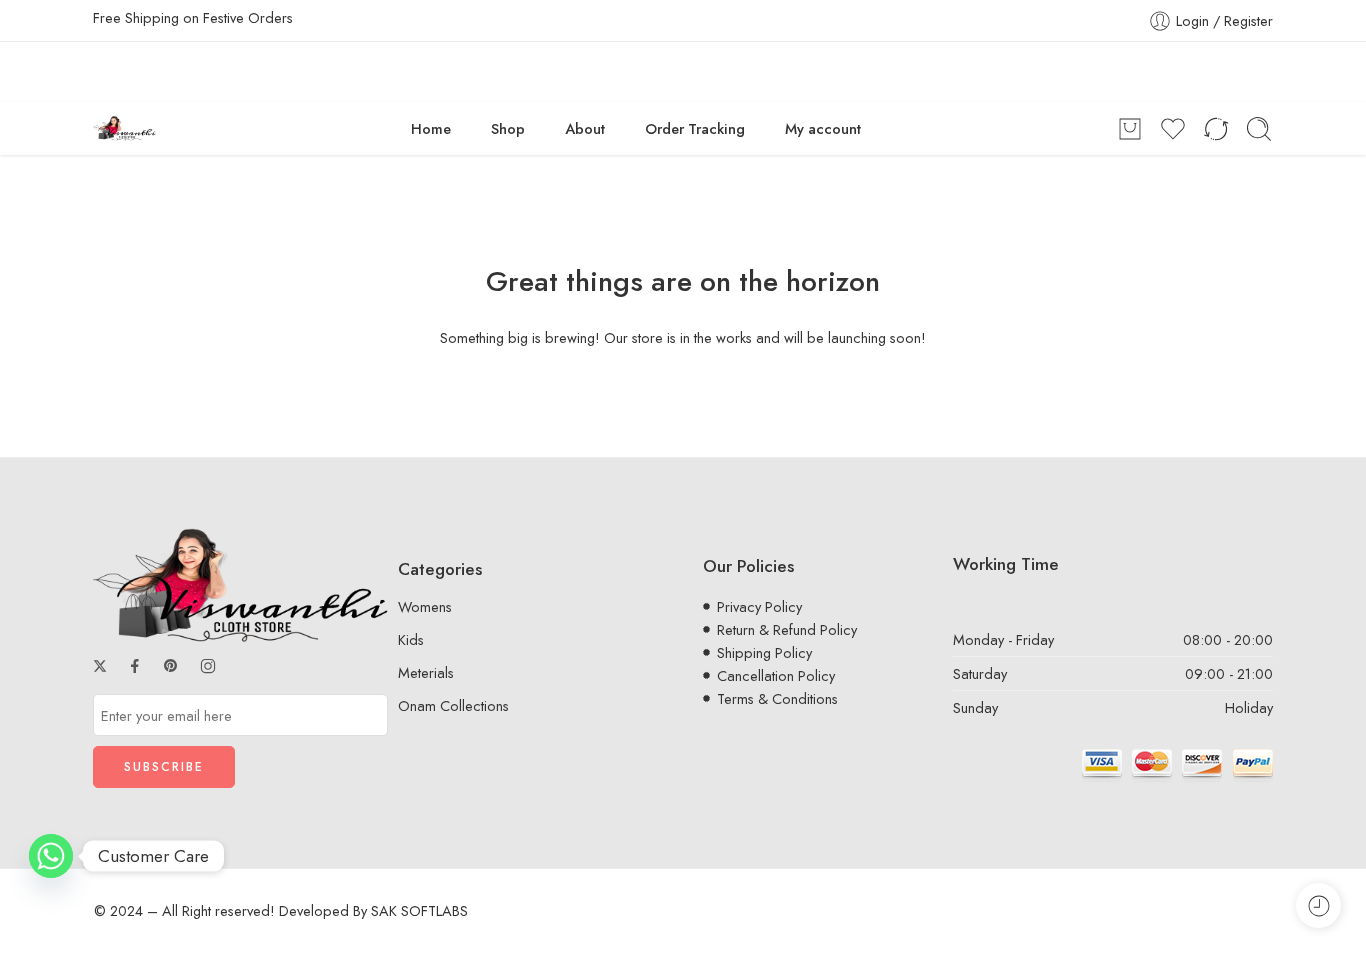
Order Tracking (695, 128)
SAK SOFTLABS (419, 910)
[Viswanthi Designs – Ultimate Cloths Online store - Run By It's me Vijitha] (124, 128)
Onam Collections (453, 705)
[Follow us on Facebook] (135, 666)
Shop (508, 128)
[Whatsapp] (51, 856)
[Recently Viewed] (1318, 905)
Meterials (426, 672)
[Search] (1259, 129)
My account (823, 128)
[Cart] (1130, 129)
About (585, 128)
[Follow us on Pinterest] (171, 666)
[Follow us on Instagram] (208, 666)
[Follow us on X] (100, 666)
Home (431, 128)
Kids (411, 639)
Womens (425, 606)
